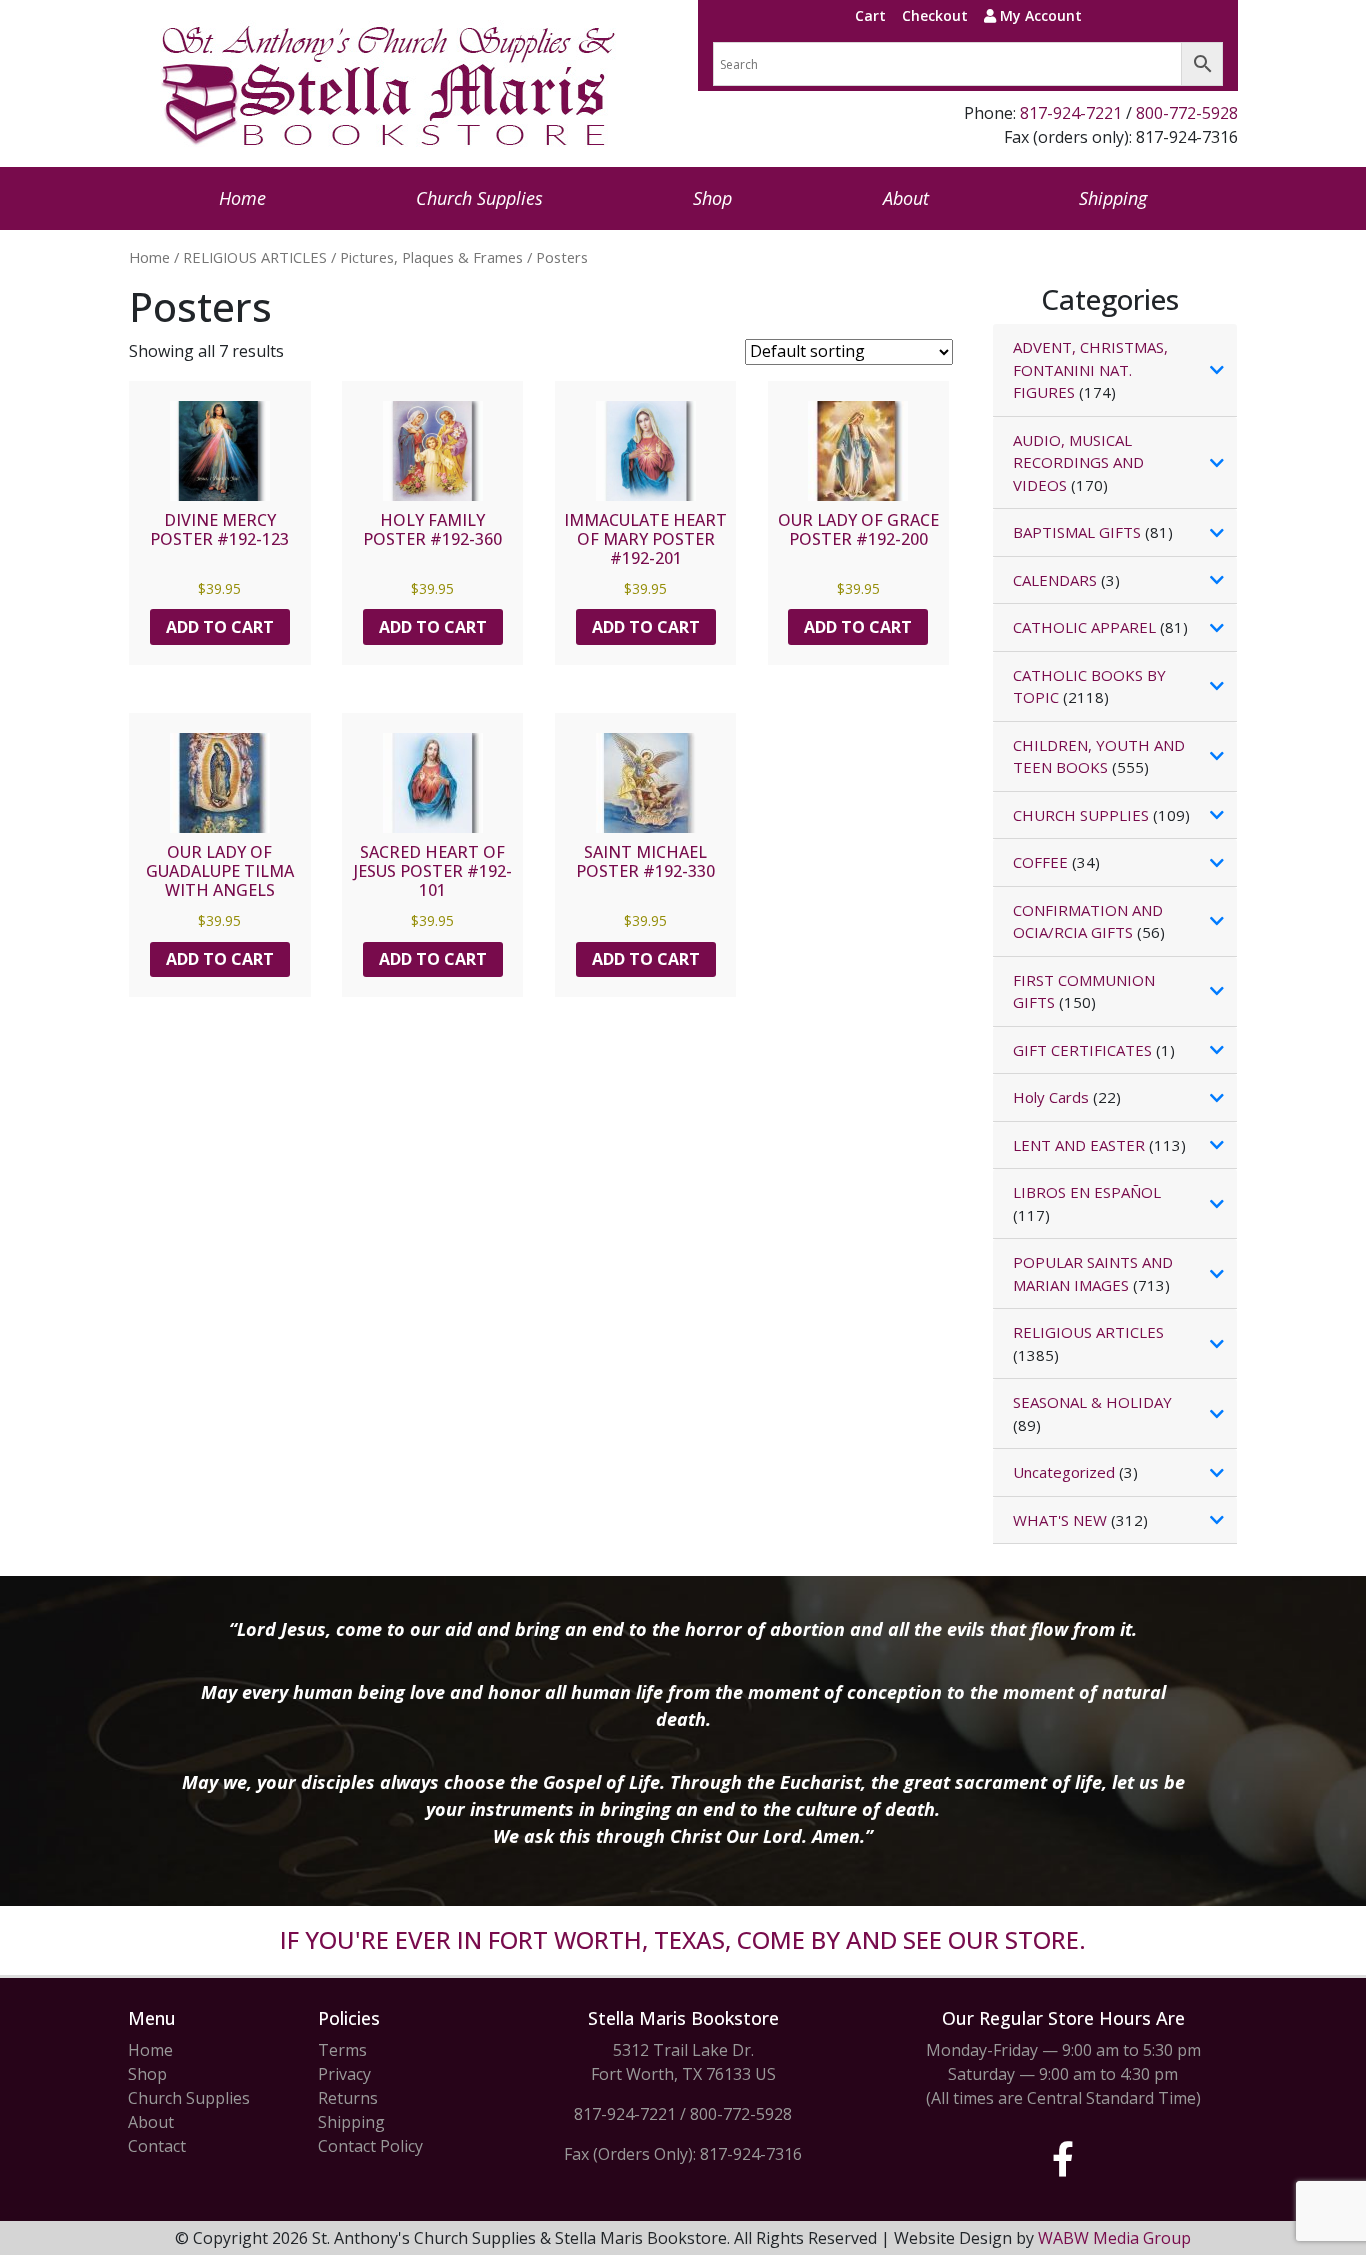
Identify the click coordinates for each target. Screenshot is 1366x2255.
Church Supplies (479, 198)
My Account (1039, 15)
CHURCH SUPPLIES (1081, 815)
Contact (157, 2146)
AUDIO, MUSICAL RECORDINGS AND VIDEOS (1078, 462)
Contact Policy (370, 2146)
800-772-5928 (1187, 113)
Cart (870, 15)
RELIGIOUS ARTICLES (255, 257)
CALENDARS (1055, 580)
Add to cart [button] (220, 627)
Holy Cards (1051, 1097)
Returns (348, 2098)
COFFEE (1040, 862)
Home (242, 198)
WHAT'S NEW (1060, 1520)
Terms (342, 2050)
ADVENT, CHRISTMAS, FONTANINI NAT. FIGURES (1090, 369)
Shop (712, 198)
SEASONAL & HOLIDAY (1092, 1402)
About (906, 198)
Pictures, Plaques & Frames (431, 257)
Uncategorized (1064, 1472)
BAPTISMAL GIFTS (1077, 532)
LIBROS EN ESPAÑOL (1087, 1192)
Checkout (935, 15)
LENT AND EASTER (1079, 1145)
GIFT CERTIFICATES (1082, 1050)
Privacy (344, 2074)
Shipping (1113, 198)
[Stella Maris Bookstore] (390, 83)
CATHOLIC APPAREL (1084, 627)
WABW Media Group (1114, 2238)
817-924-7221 (1071, 113)
